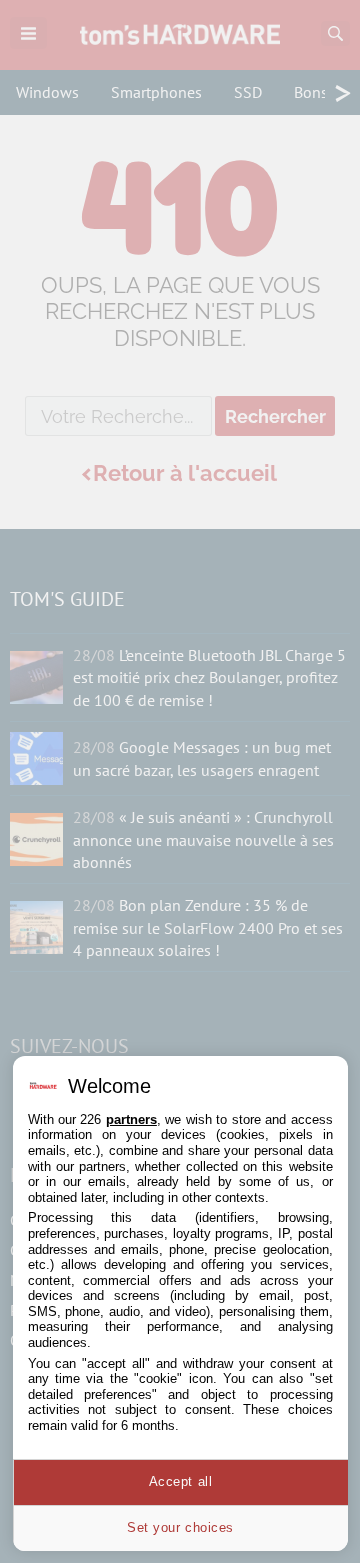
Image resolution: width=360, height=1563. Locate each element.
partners (131, 1119)
